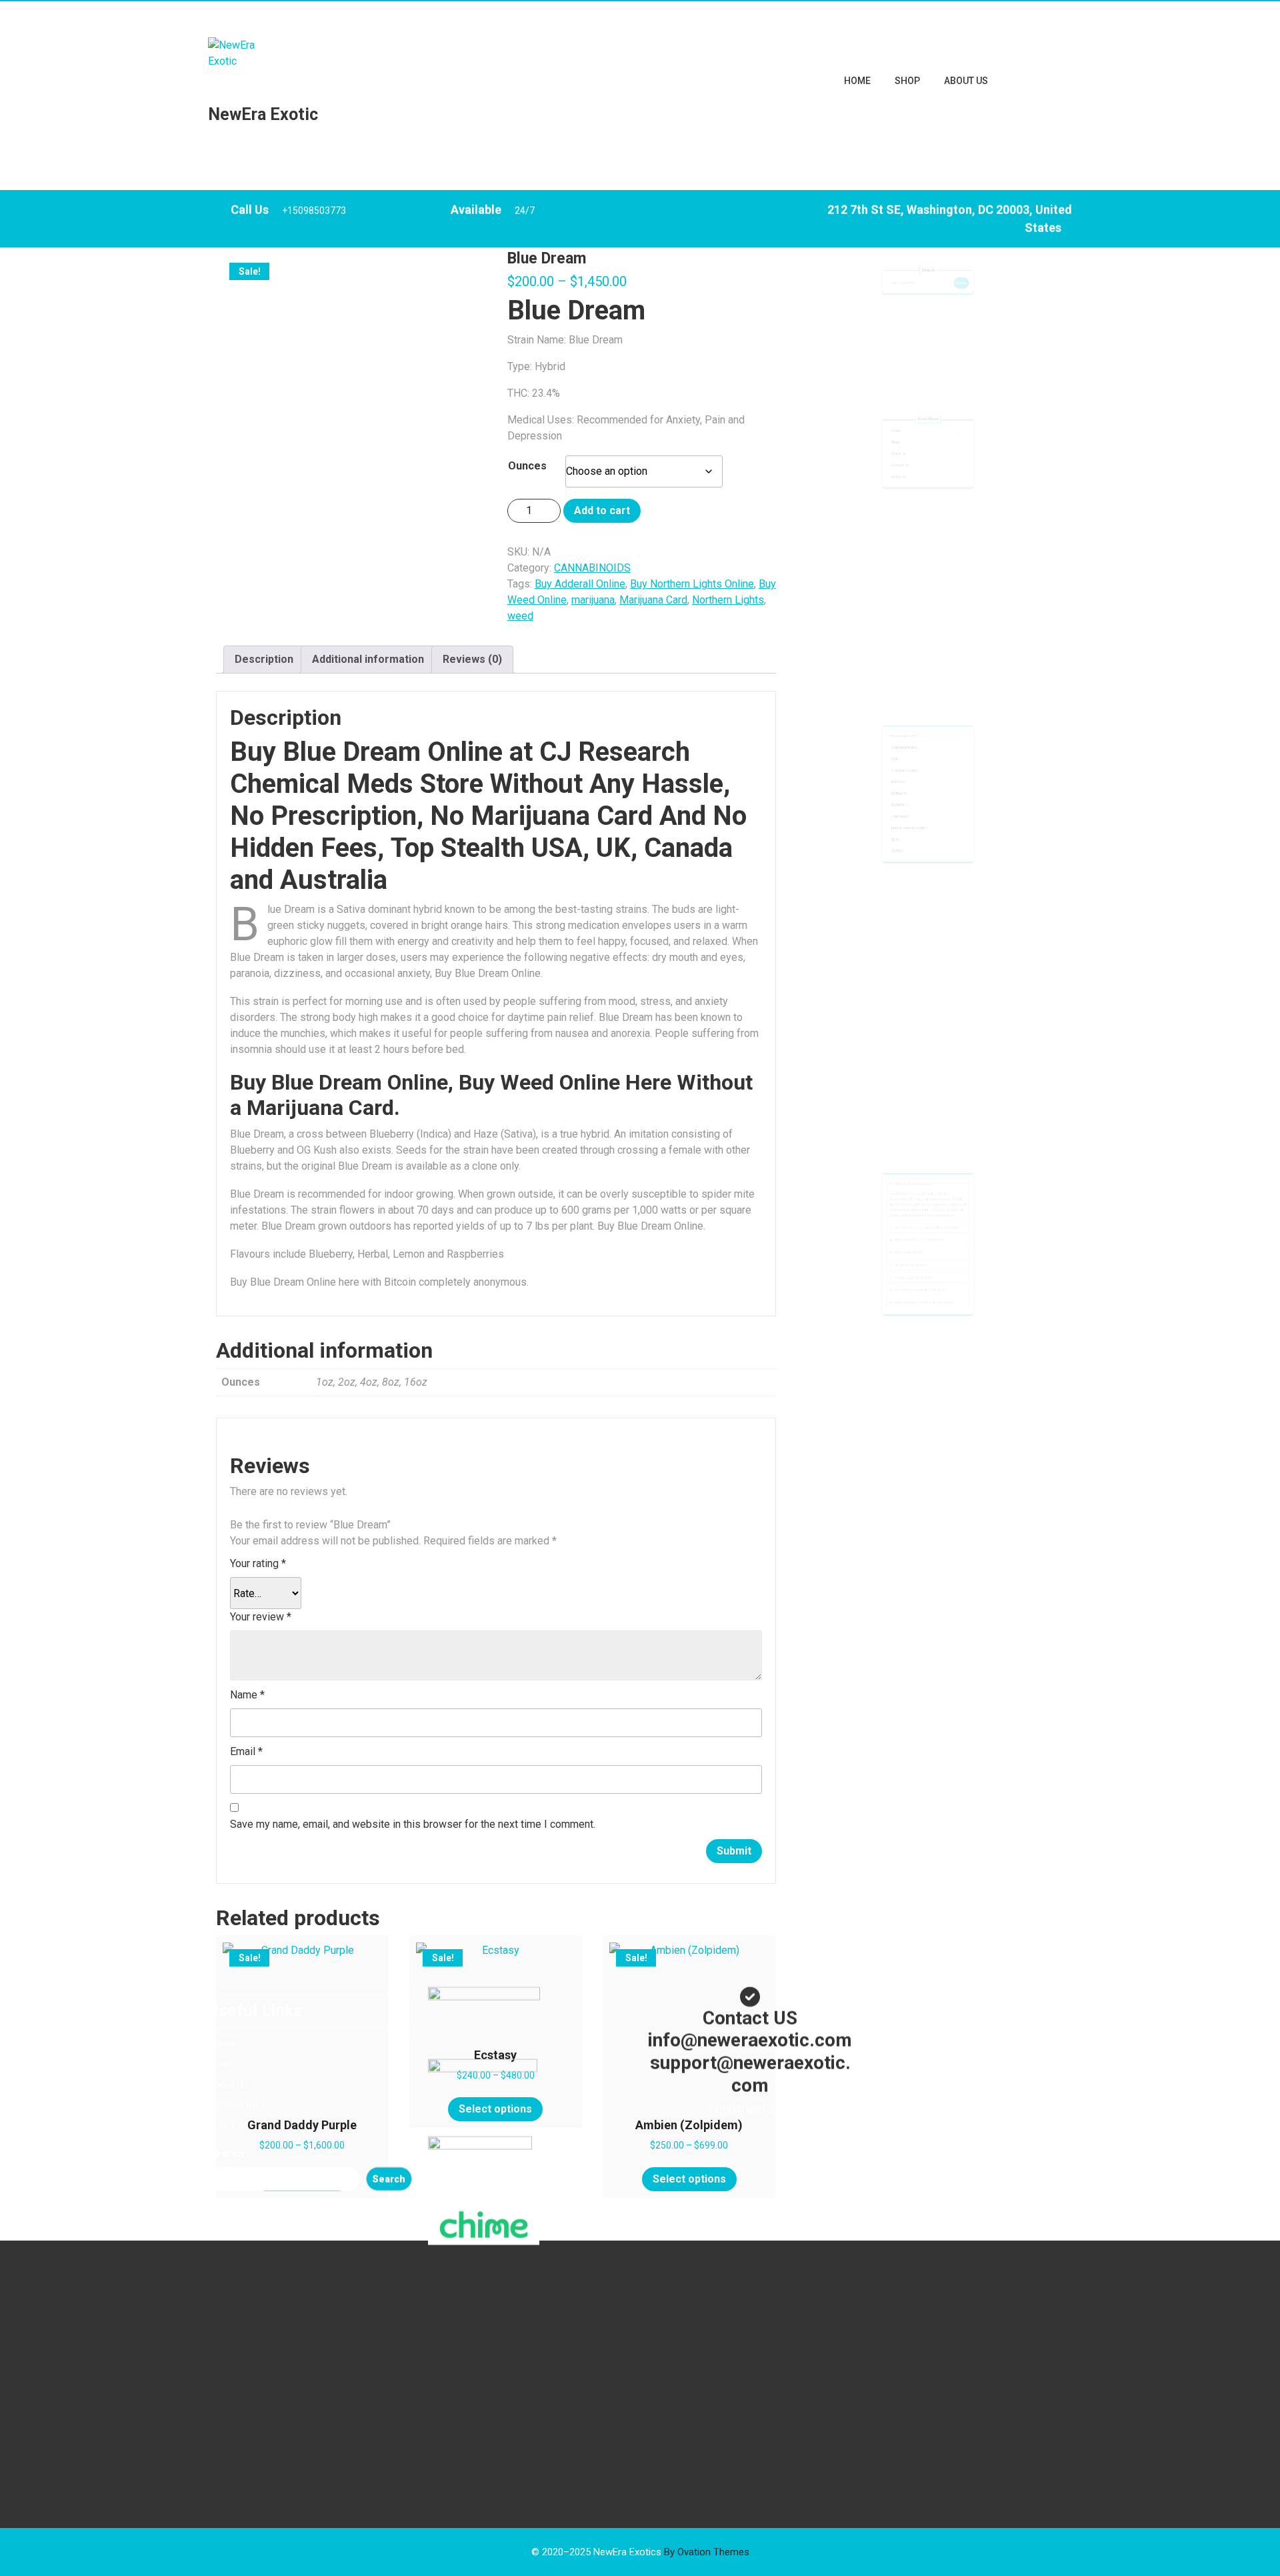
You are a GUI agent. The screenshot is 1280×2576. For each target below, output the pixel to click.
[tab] (928, 1110)
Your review (261, 1617)
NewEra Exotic (263, 114)
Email (246, 1751)
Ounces (527, 466)
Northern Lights (728, 600)
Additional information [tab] (368, 659)
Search (928, 246)
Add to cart (602, 510)
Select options (302, 2179)
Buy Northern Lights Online (692, 584)
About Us (966, 81)
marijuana (593, 600)
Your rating (258, 1563)
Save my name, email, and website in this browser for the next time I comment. (413, 1824)
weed (520, 616)
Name (247, 1695)
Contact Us (845, 487)
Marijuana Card (653, 600)
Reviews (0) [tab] (472, 659)
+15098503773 (314, 156)
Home (857, 81)
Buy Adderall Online (580, 584)
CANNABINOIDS (292, 232)
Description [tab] (264, 659)
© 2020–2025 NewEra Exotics (640, 2552)
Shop (907, 81)
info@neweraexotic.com (306, 13)
